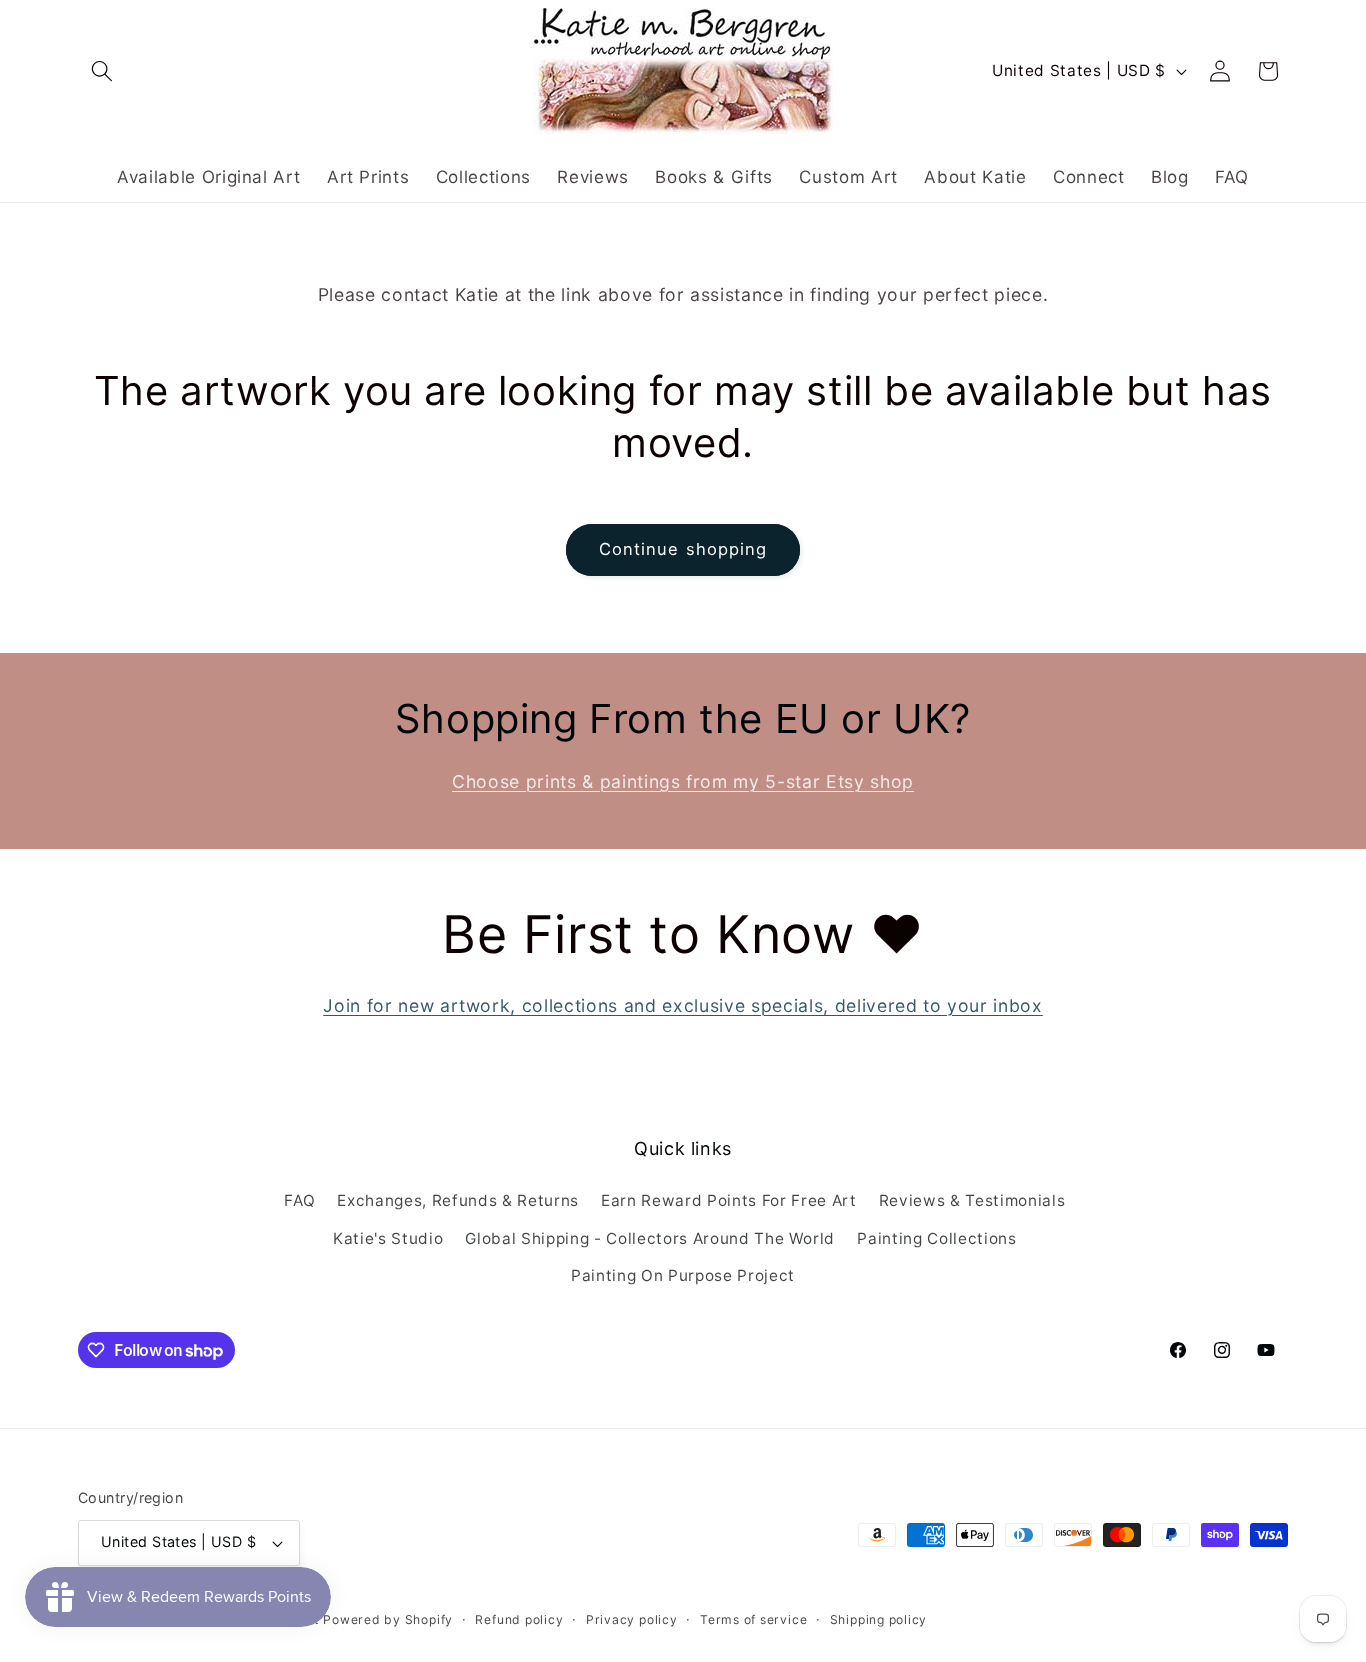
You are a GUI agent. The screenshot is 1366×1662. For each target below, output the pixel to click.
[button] (102, 71)
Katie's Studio (388, 1238)
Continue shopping (683, 549)
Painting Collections (936, 1238)
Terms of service (753, 1619)
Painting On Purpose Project (683, 1275)
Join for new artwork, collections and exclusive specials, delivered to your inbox (682, 1005)
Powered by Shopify (388, 1619)
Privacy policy (632, 1619)
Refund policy (519, 1619)
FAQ (299, 1200)
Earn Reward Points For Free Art (728, 1200)
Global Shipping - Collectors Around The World (650, 1238)
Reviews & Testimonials (972, 1200)
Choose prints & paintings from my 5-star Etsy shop (683, 781)
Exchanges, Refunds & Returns (457, 1200)
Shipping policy (879, 1619)
